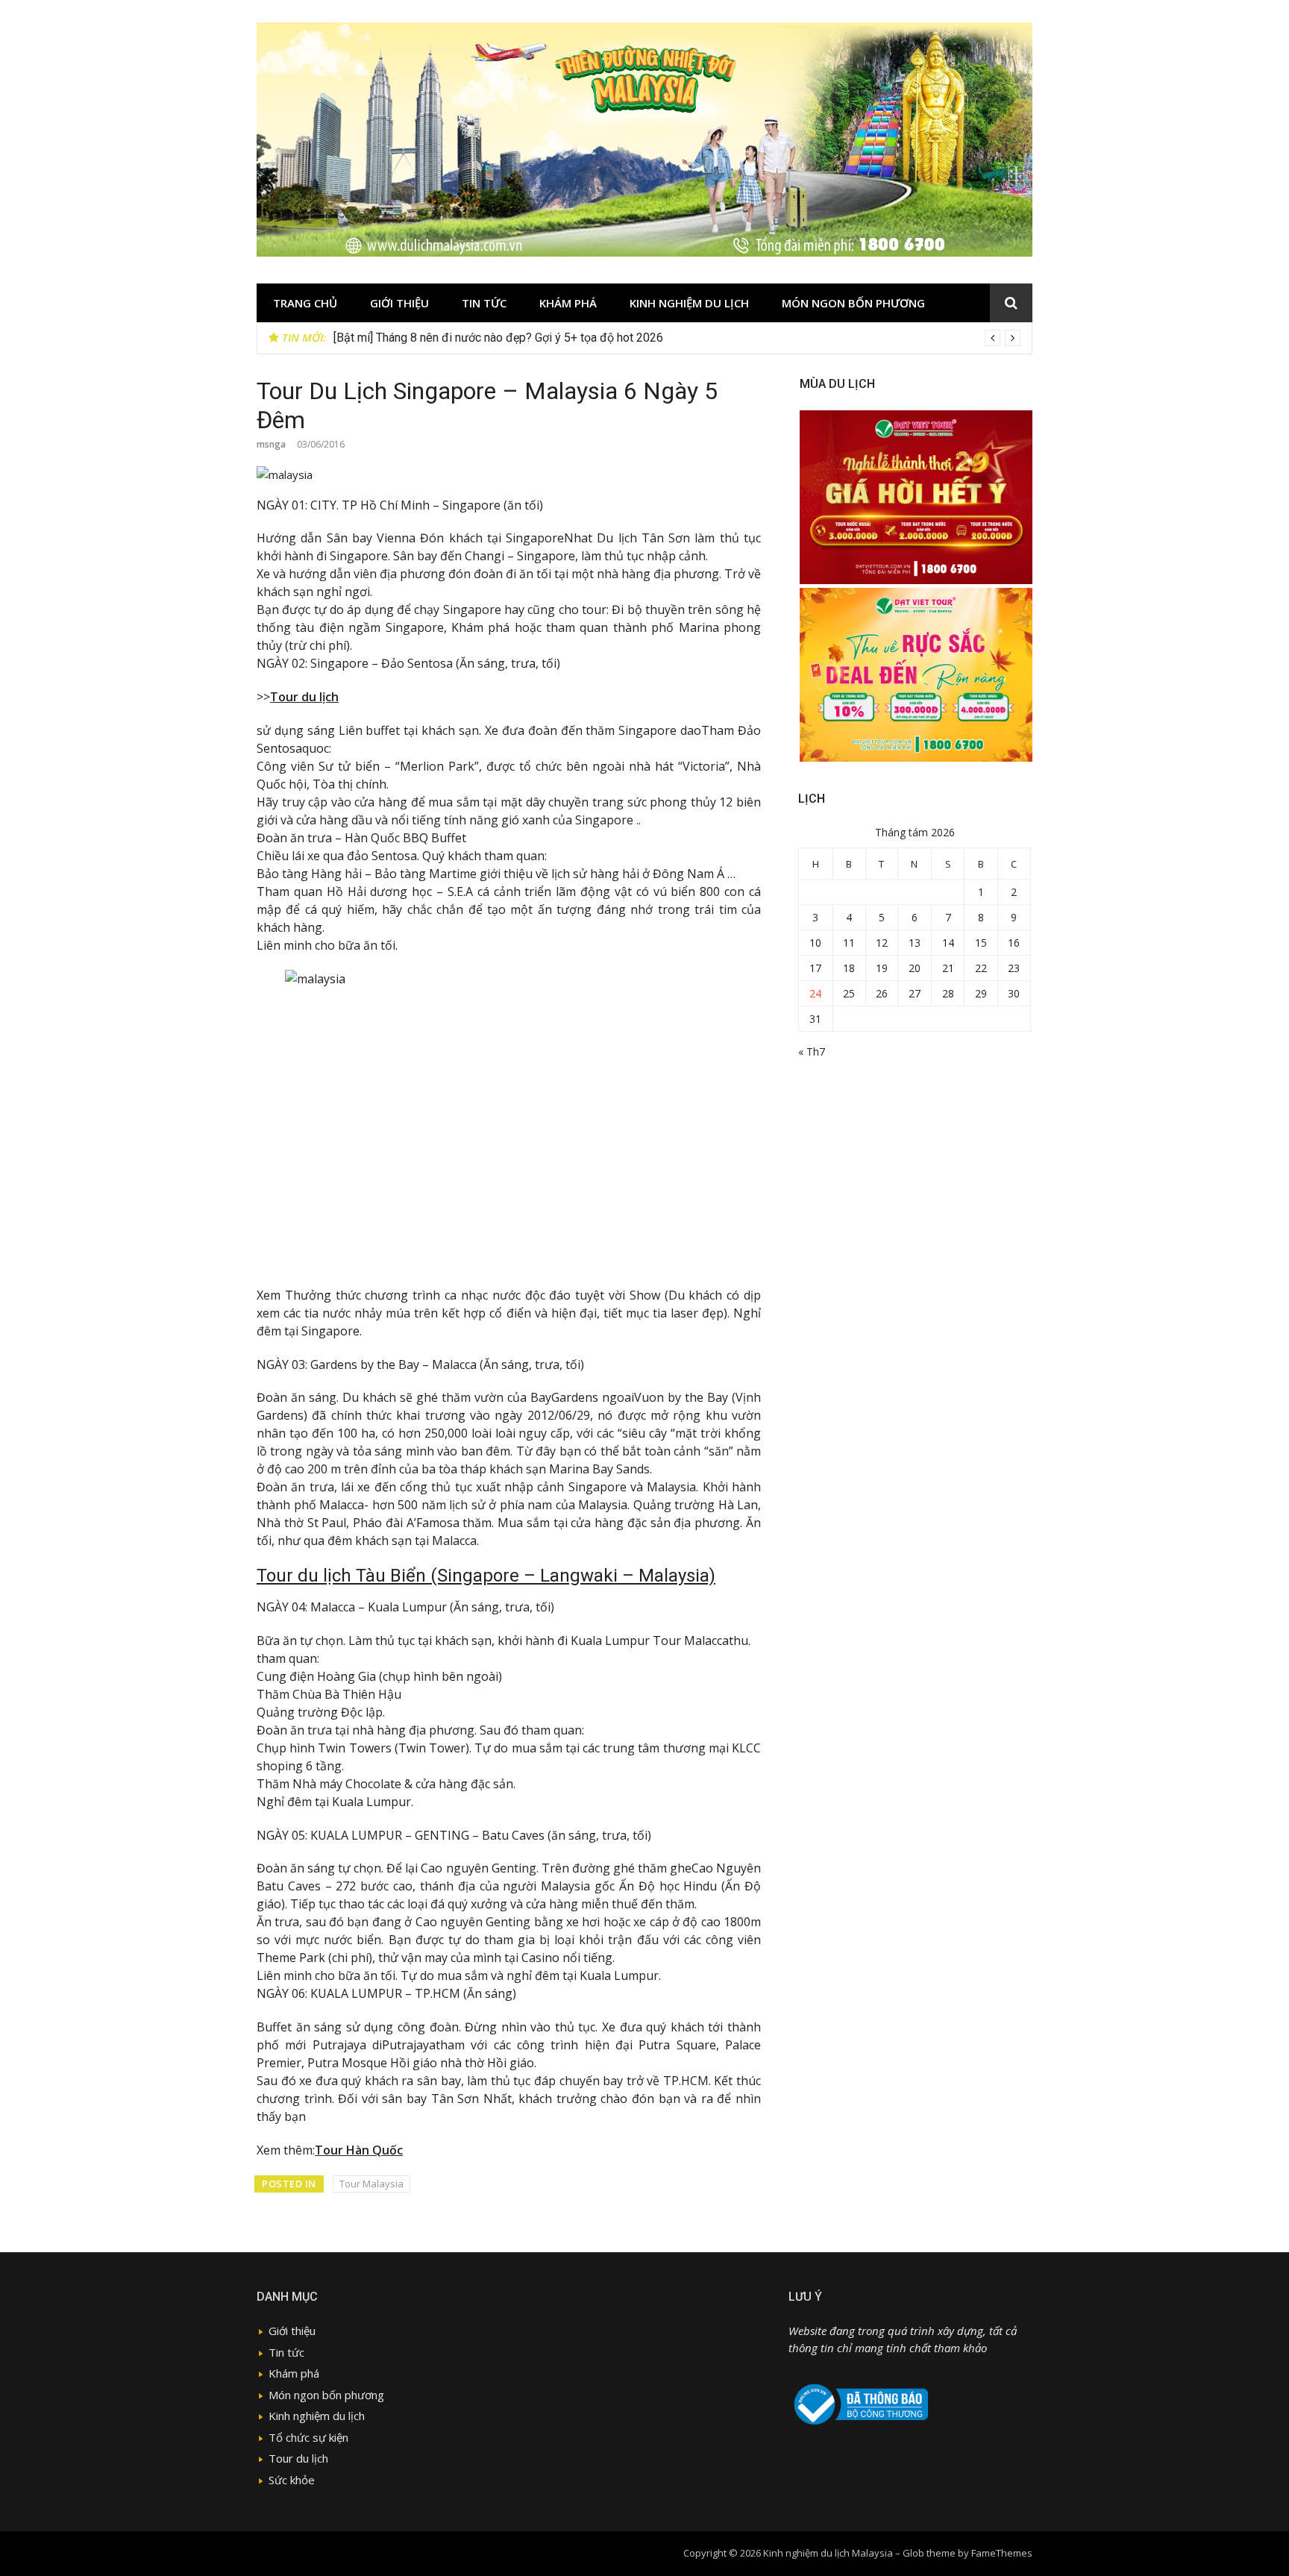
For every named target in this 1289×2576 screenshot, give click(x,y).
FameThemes (1002, 2553)
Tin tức (484, 303)
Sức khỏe (292, 2480)
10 (815, 943)
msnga (271, 444)
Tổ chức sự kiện (308, 2437)
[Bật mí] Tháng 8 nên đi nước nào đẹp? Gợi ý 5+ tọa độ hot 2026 (498, 338)
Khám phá (568, 303)
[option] (677, 338)
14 (948, 943)
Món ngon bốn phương (853, 303)
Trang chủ (305, 303)
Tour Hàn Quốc (359, 2150)
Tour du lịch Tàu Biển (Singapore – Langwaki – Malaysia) (486, 1576)
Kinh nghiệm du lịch (689, 303)
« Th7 (812, 1052)
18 (849, 968)
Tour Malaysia (371, 2184)
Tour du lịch (304, 697)
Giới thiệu (399, 303)
